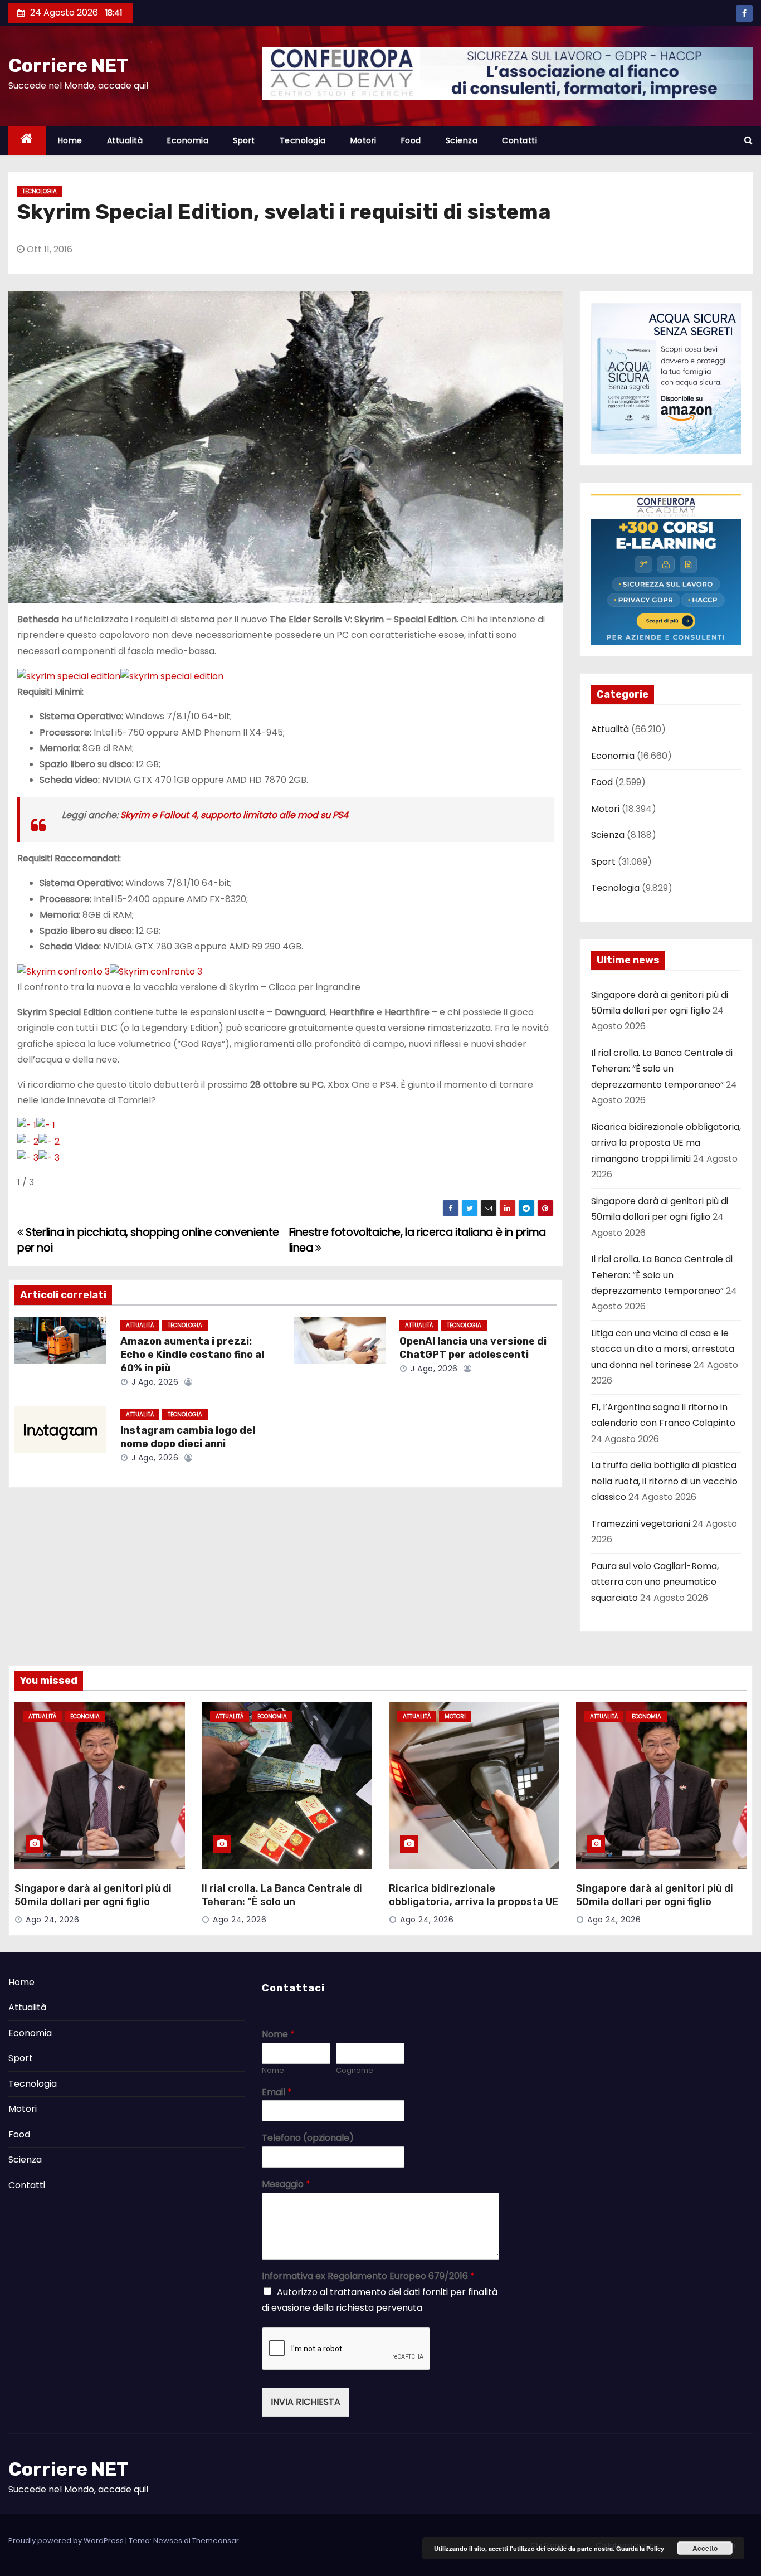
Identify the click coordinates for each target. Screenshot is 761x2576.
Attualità (125, 140)
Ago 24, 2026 (52, 1920)
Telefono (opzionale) (308, 2138)
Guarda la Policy (640, 2548)
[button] (748, 140)
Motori (364, 140)
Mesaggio (286, 2185)
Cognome (355, 2071)
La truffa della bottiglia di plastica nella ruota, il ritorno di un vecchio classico (664, 1481)
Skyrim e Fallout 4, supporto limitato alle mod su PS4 (234, 815)
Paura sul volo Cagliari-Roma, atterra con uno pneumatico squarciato (655, 1582)
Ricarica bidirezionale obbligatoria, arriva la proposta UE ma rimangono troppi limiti (666, 1143)
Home (70, 140)
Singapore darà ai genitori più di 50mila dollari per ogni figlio (93, 1895)
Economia (188, 140)
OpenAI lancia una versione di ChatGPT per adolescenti (473, 1348)
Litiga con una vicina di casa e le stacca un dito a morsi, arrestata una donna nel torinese (663, 1349)
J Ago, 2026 (153, 1382)
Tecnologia (303, 140)
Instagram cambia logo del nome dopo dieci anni (188, 1437)
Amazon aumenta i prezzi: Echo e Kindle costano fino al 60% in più (192, 1355)
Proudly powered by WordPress (67, 2541)
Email (277, 2093)
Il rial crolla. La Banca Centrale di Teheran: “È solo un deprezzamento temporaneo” (662, 1069)
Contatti (519, 140)
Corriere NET (69, 65)
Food (411, 140)
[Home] (27, 141)
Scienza (462, 140)
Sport (244, 140)
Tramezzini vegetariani (641, 1524)
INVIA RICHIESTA (306, 2402)
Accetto (705, 2548)
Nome (278, 2035)
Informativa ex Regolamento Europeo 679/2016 (368, 2276)
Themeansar (216, 2541)
